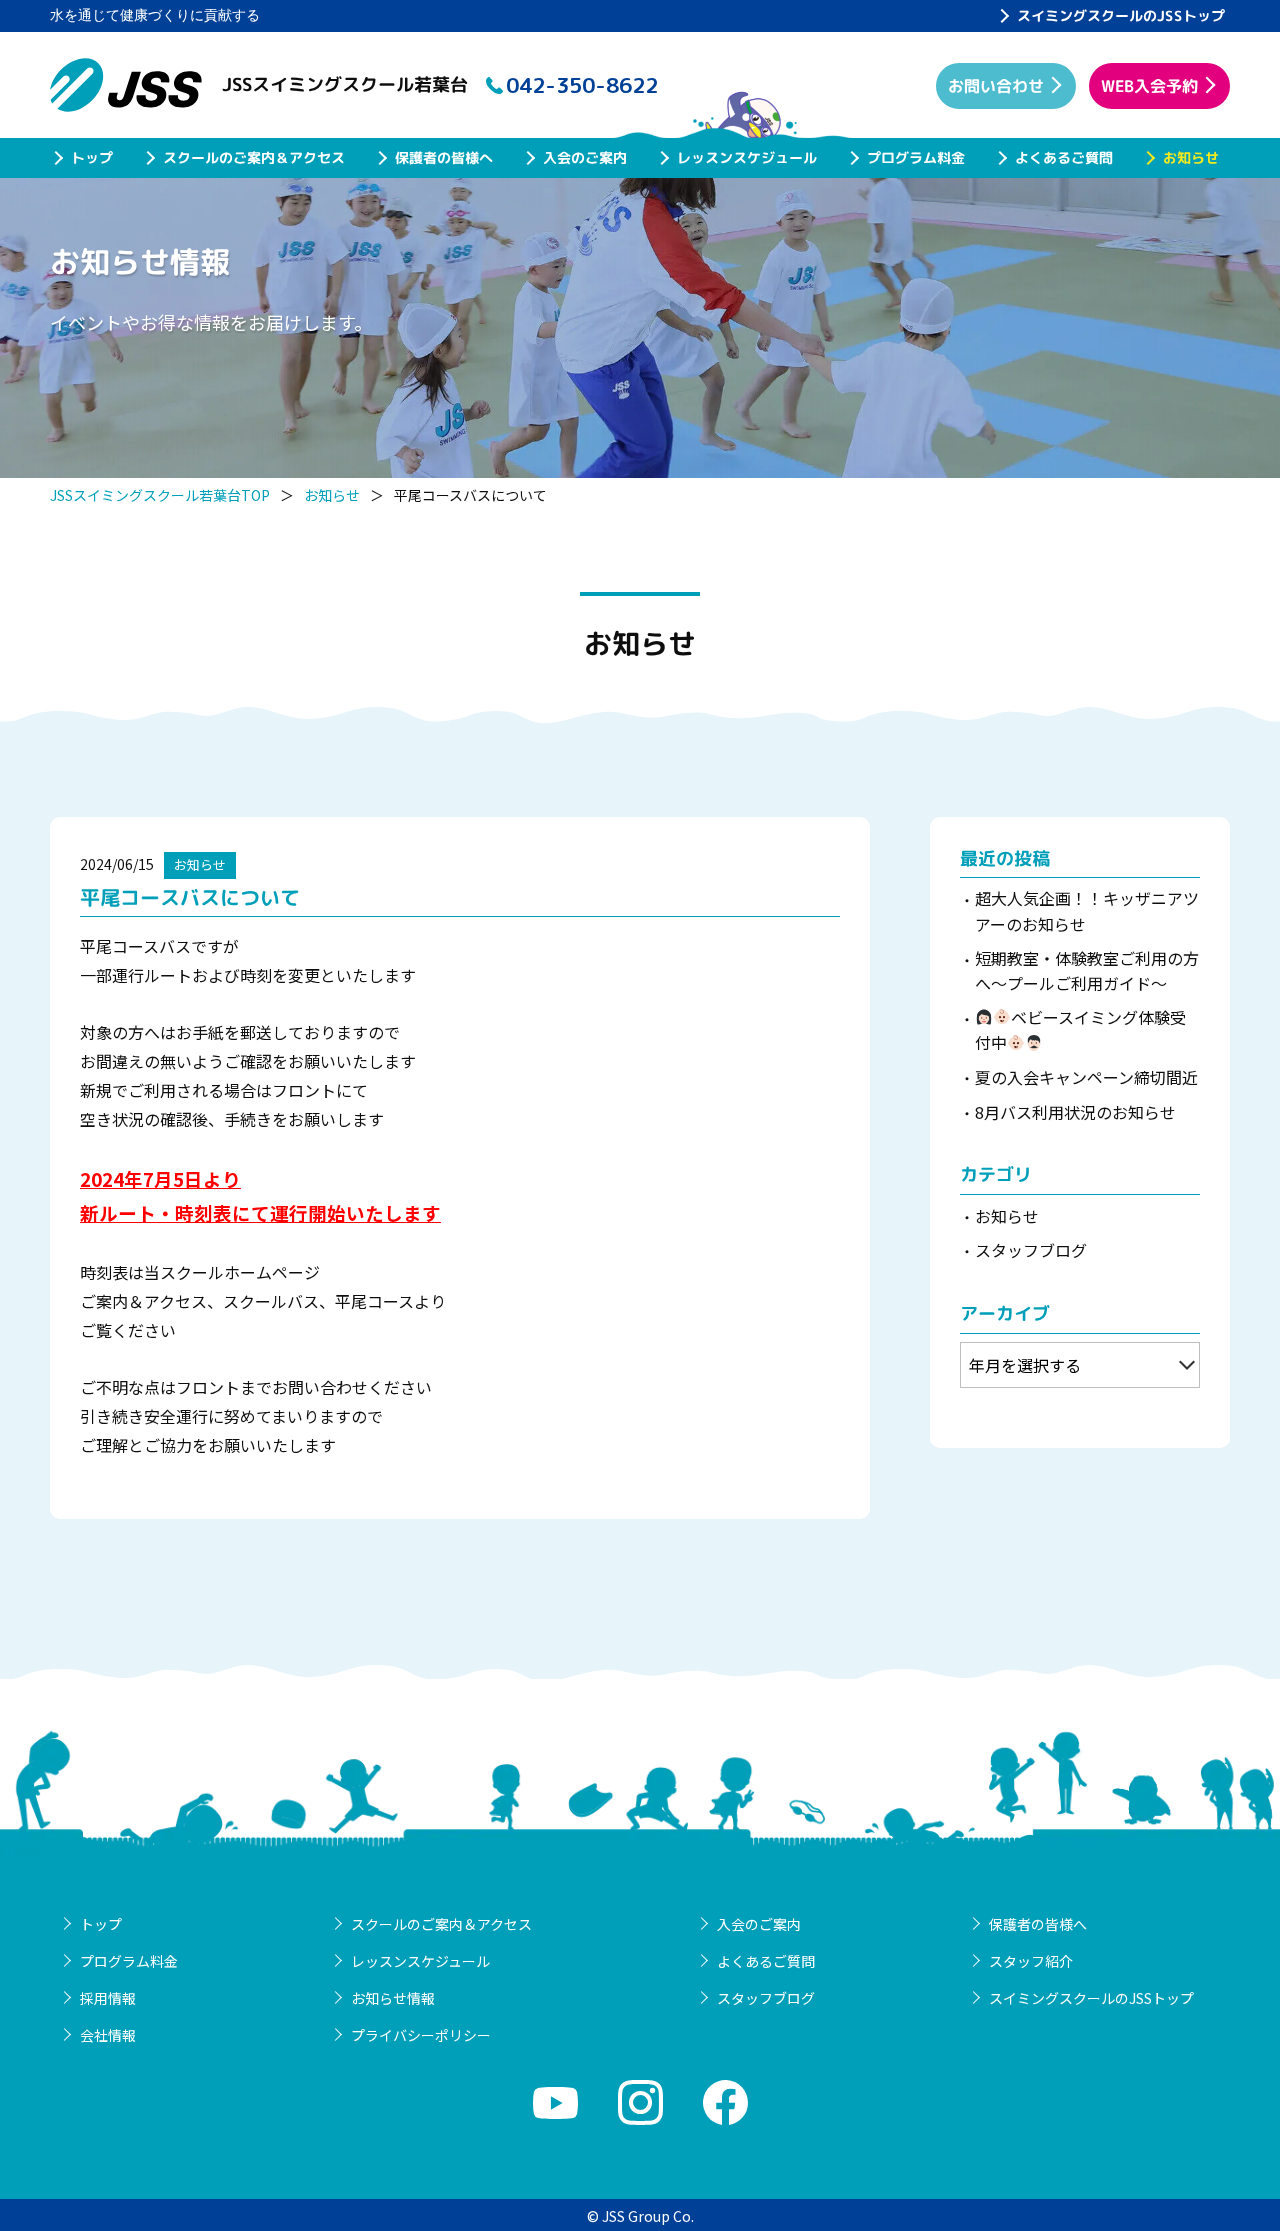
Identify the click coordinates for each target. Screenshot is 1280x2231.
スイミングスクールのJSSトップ (1121, 15)
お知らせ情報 (393, 1998)
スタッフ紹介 (1031, 1961)
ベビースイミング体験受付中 (1080, 1030)
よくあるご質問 (1064, 157)
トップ (92, 157)
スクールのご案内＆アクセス (254, 157)
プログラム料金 (916, 157)
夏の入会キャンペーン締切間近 (1086, 1077)
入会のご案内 (585, 157)
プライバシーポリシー (421, 2035)
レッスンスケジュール (747, 157)
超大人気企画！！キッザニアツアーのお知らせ (1087, 911)
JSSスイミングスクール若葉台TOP (160, 495)
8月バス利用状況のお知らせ (1075, 1112)
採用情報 (108, 1998)
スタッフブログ (1031, 1250)
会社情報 (108, 2035)
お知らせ (1191, 157)
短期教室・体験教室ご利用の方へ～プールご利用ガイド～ (1087, 971)
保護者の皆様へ (444, 157)
